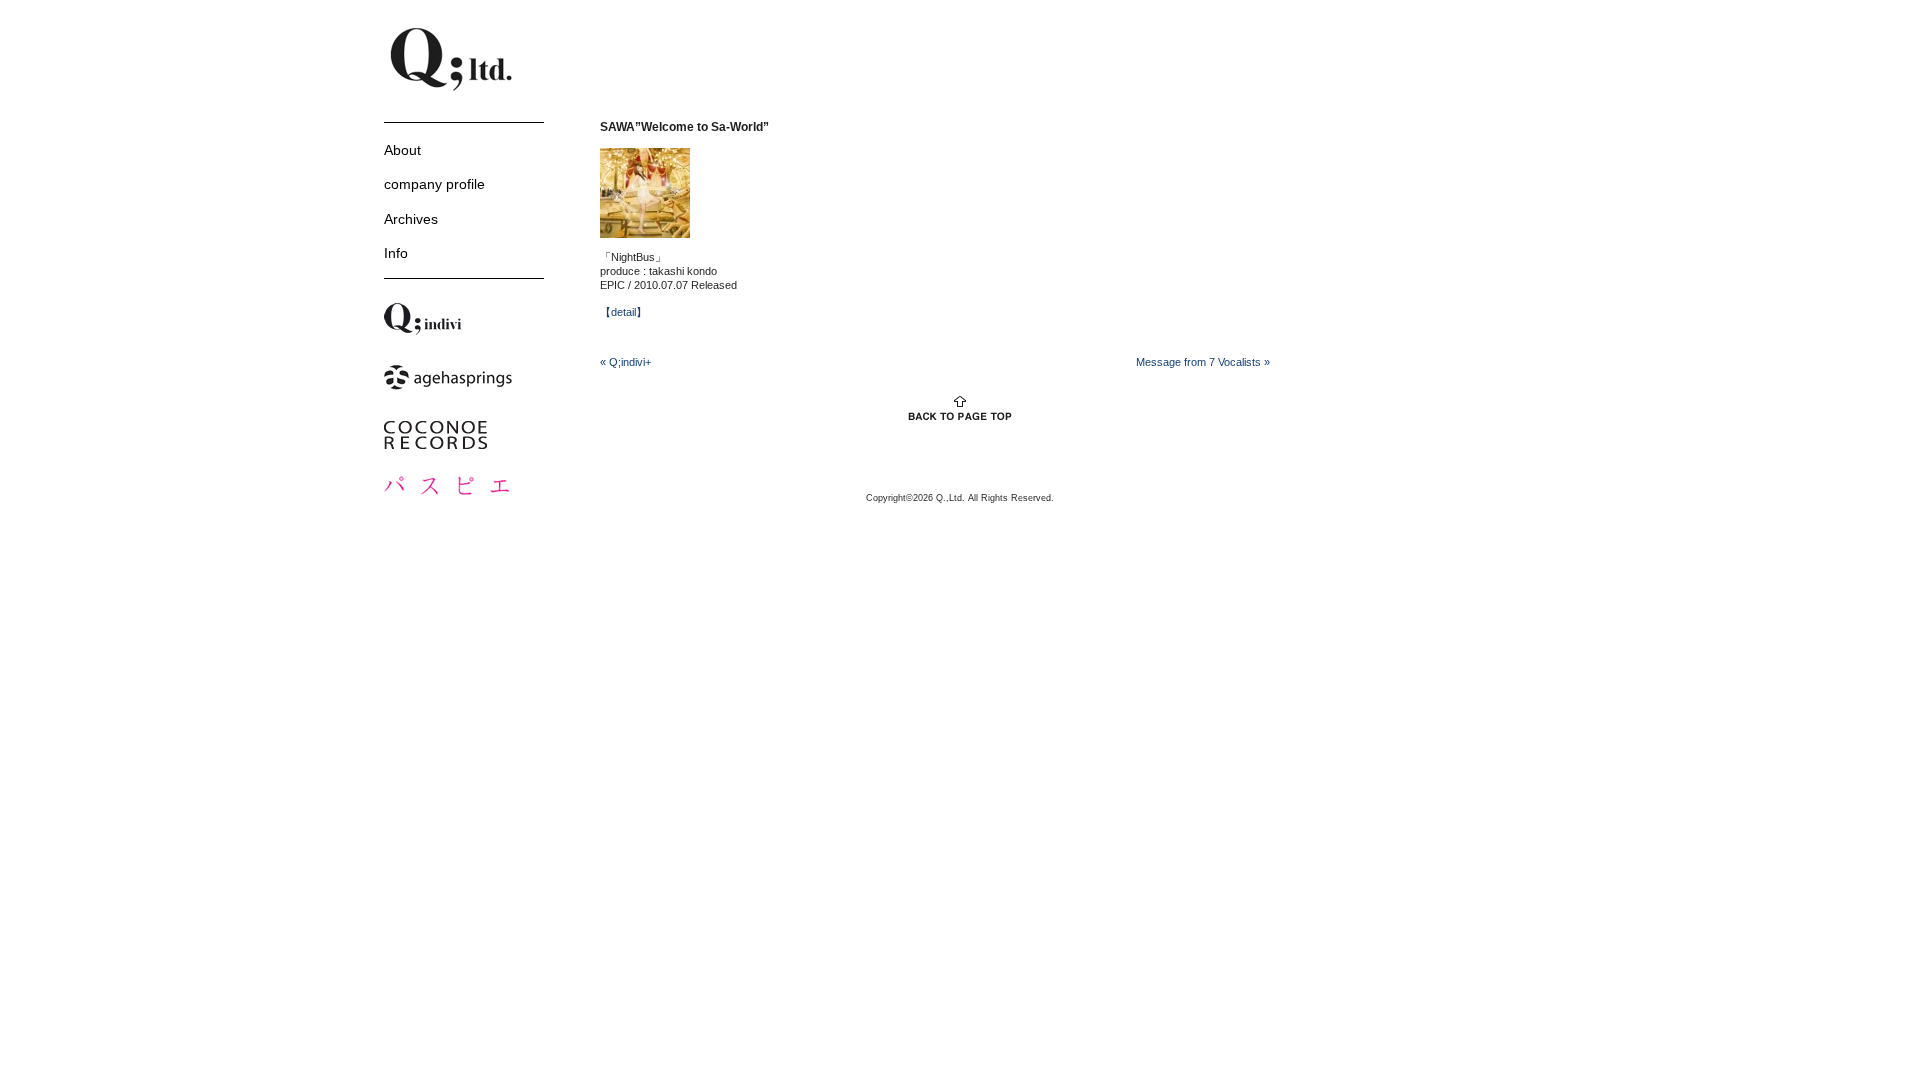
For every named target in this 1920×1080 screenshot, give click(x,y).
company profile (434, 184)
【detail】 (623, 312)
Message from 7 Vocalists (1203, 362)
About (402, 150)
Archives (411, 219)
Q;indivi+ (625, 362)
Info (396, 253)
